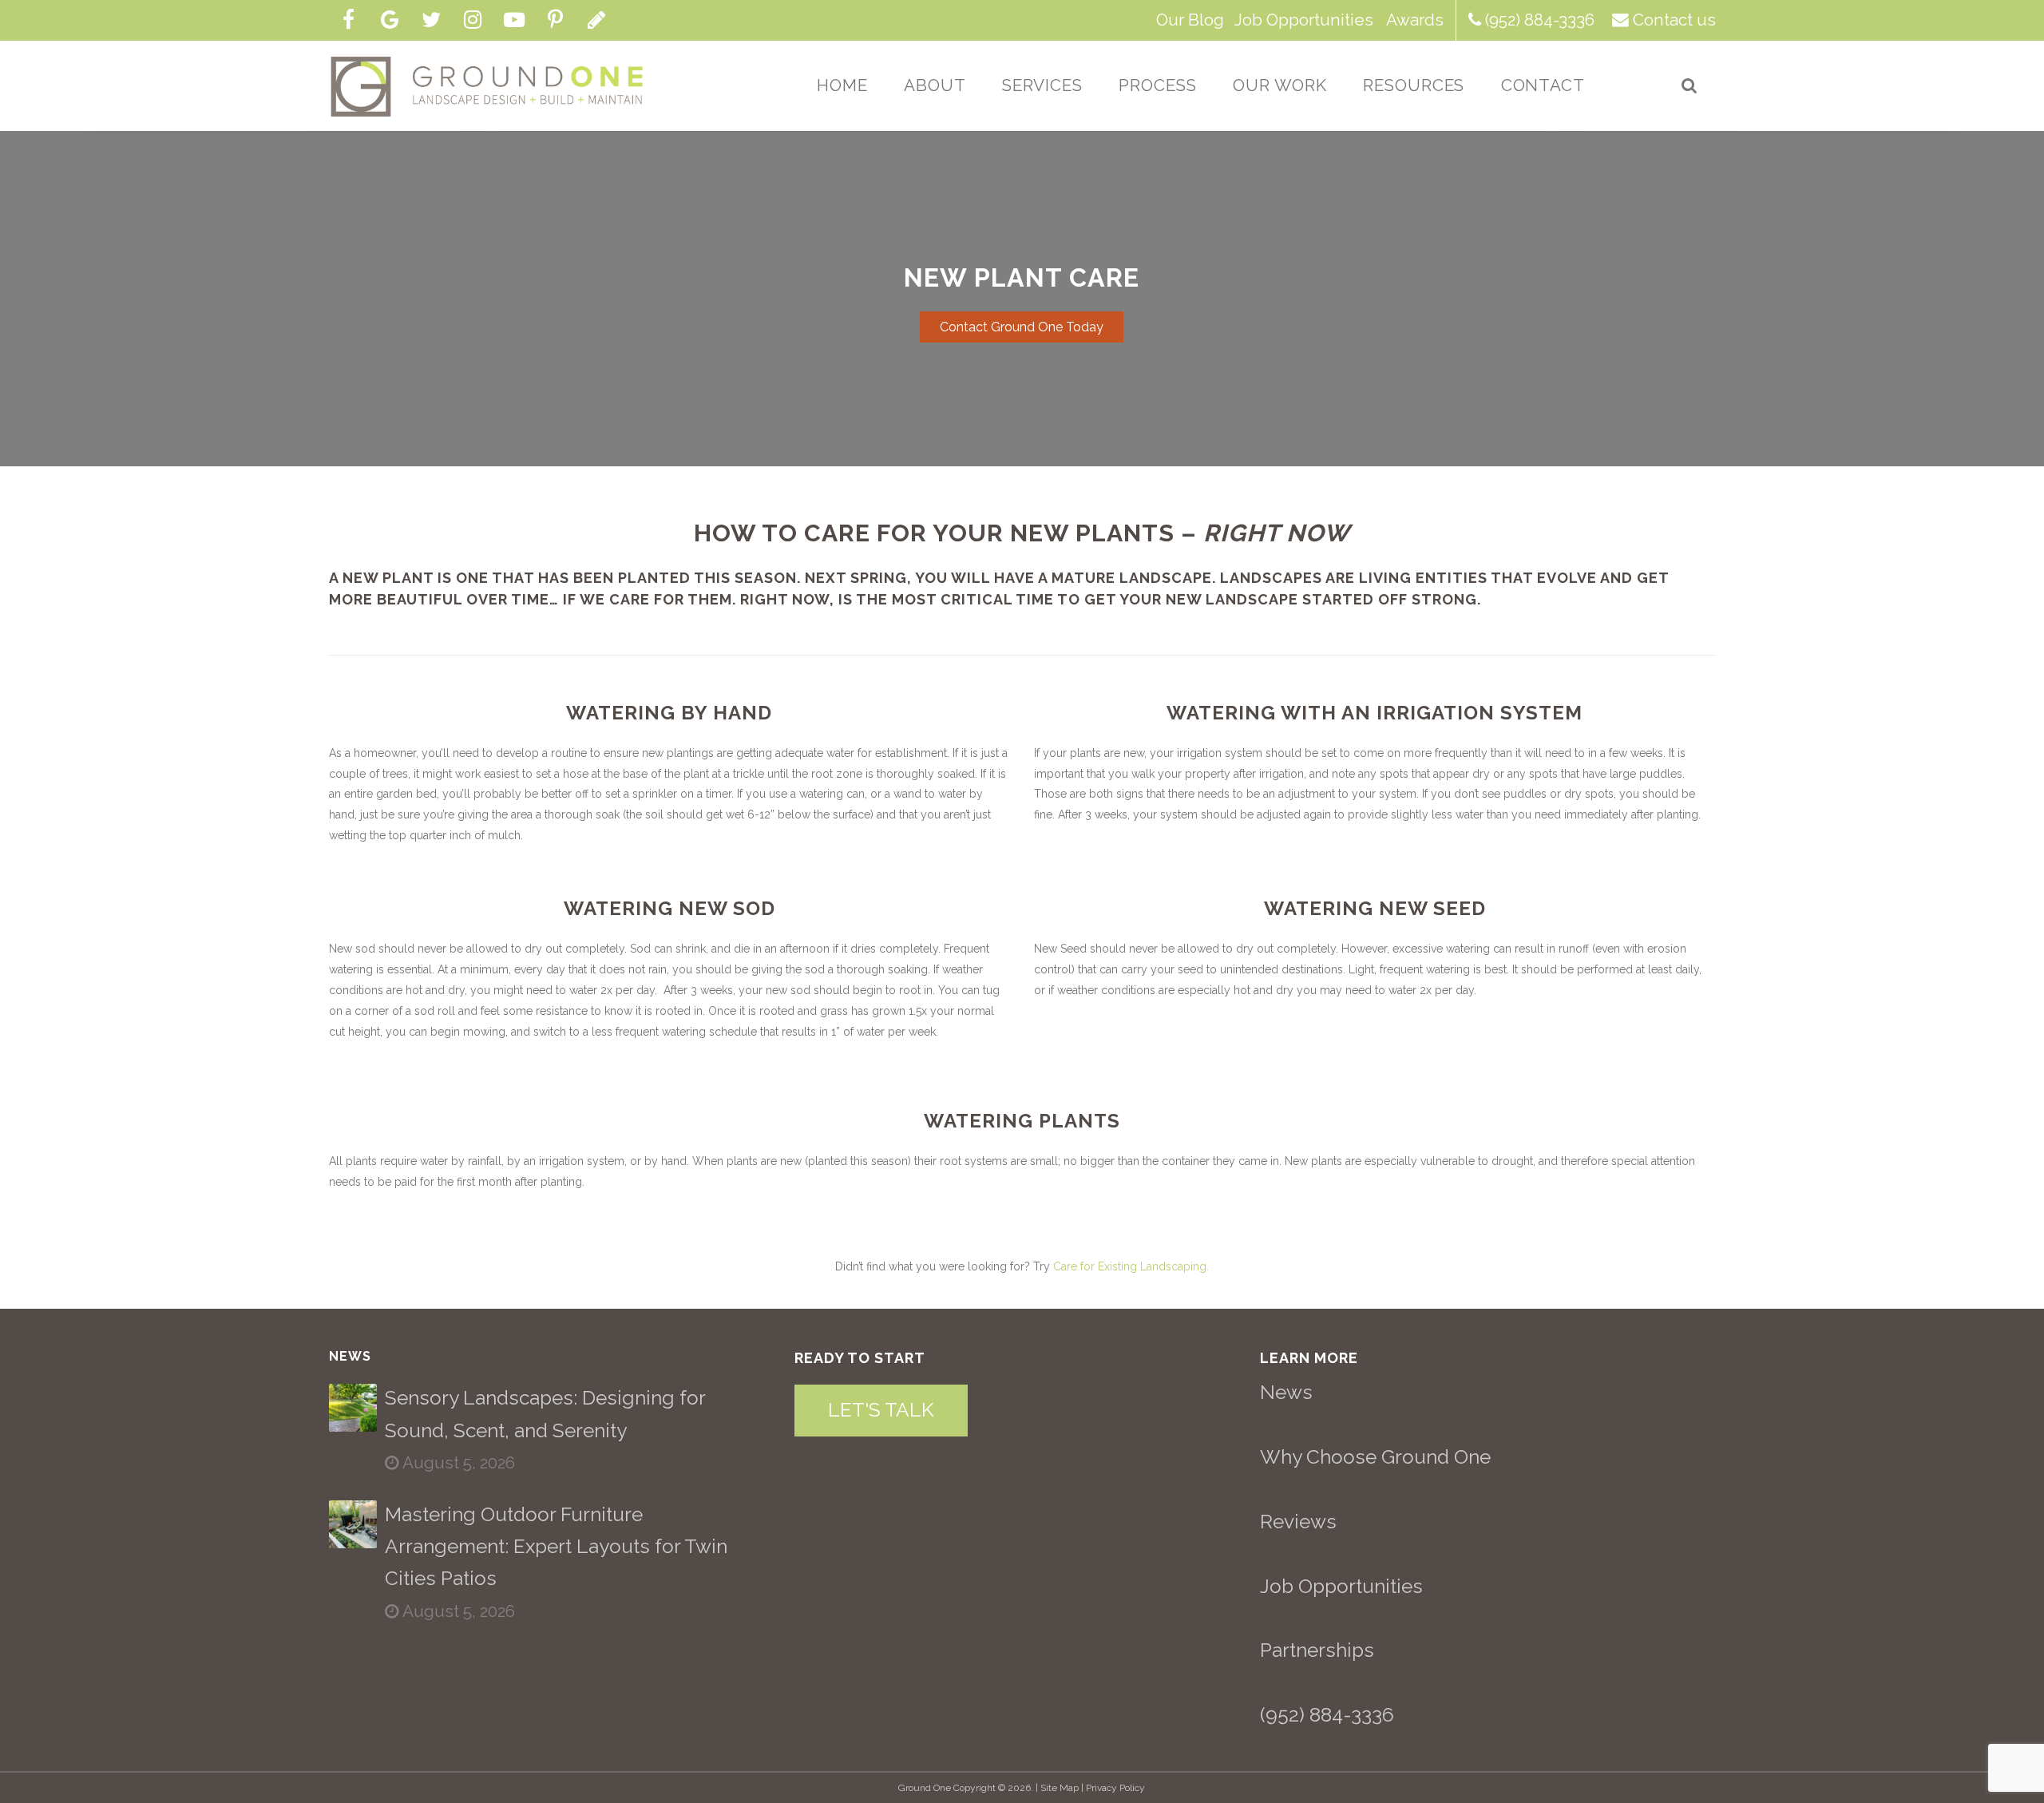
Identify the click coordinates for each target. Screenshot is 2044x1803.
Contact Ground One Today (1022, 327)
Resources (1414, 85)
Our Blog (1190, 20)
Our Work (1280, 85)
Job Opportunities (1304, 20)
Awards (1415, 20)
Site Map (1060, 1788)
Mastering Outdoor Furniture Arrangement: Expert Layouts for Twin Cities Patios (556, 1547)
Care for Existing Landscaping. (1131, 1266)
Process (1158, 85)
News (1286, 1392)
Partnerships (1317, 1650)
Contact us (1674, 20)
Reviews (1298, 1522)
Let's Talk (881, 1410)
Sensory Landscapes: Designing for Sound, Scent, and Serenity (545, 1414)
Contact (1543, 85)
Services (1043, 85)
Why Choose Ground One (1375, 1457)
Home (842, 85)
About (935, 85)
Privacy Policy (1115, 1788)
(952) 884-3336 (1540, 20)
